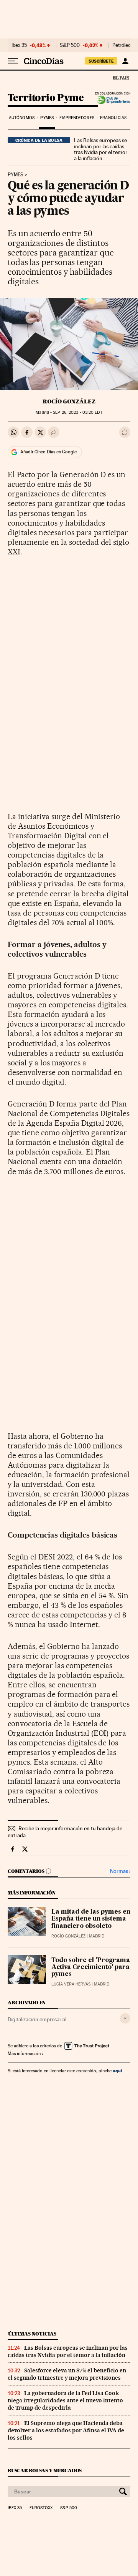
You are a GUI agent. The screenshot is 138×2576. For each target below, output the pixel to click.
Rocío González (69, 401)
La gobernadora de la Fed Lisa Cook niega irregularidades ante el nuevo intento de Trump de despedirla (65, 2400)
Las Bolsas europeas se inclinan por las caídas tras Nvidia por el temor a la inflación (101, 149)
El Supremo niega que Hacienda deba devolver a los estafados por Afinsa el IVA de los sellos (66, 2430)
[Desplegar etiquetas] (125, 2018)
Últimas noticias (32, 2334)
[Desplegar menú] (13, 61)
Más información (24, 2054)
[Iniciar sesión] (125, 61)
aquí (117, 2071)
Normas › (120, 1871)
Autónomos (22, 118)
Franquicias (113, 118)
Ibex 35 (19, 45)
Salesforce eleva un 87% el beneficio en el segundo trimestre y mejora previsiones (67, 2374)
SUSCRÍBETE (101, 61)
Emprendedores (77, 118)
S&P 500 (70, 45)
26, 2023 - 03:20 (77, 412)
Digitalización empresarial (37, 2019)
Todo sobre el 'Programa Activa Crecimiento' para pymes (91, 1967)
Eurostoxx (41, 2508)
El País (121, 78)
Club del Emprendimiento (111, 100)
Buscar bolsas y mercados (45, 2471)
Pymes (47, 118)
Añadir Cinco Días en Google (48, 452)
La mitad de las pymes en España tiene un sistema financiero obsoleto (91, 1919)
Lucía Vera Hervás (71, 1984)
